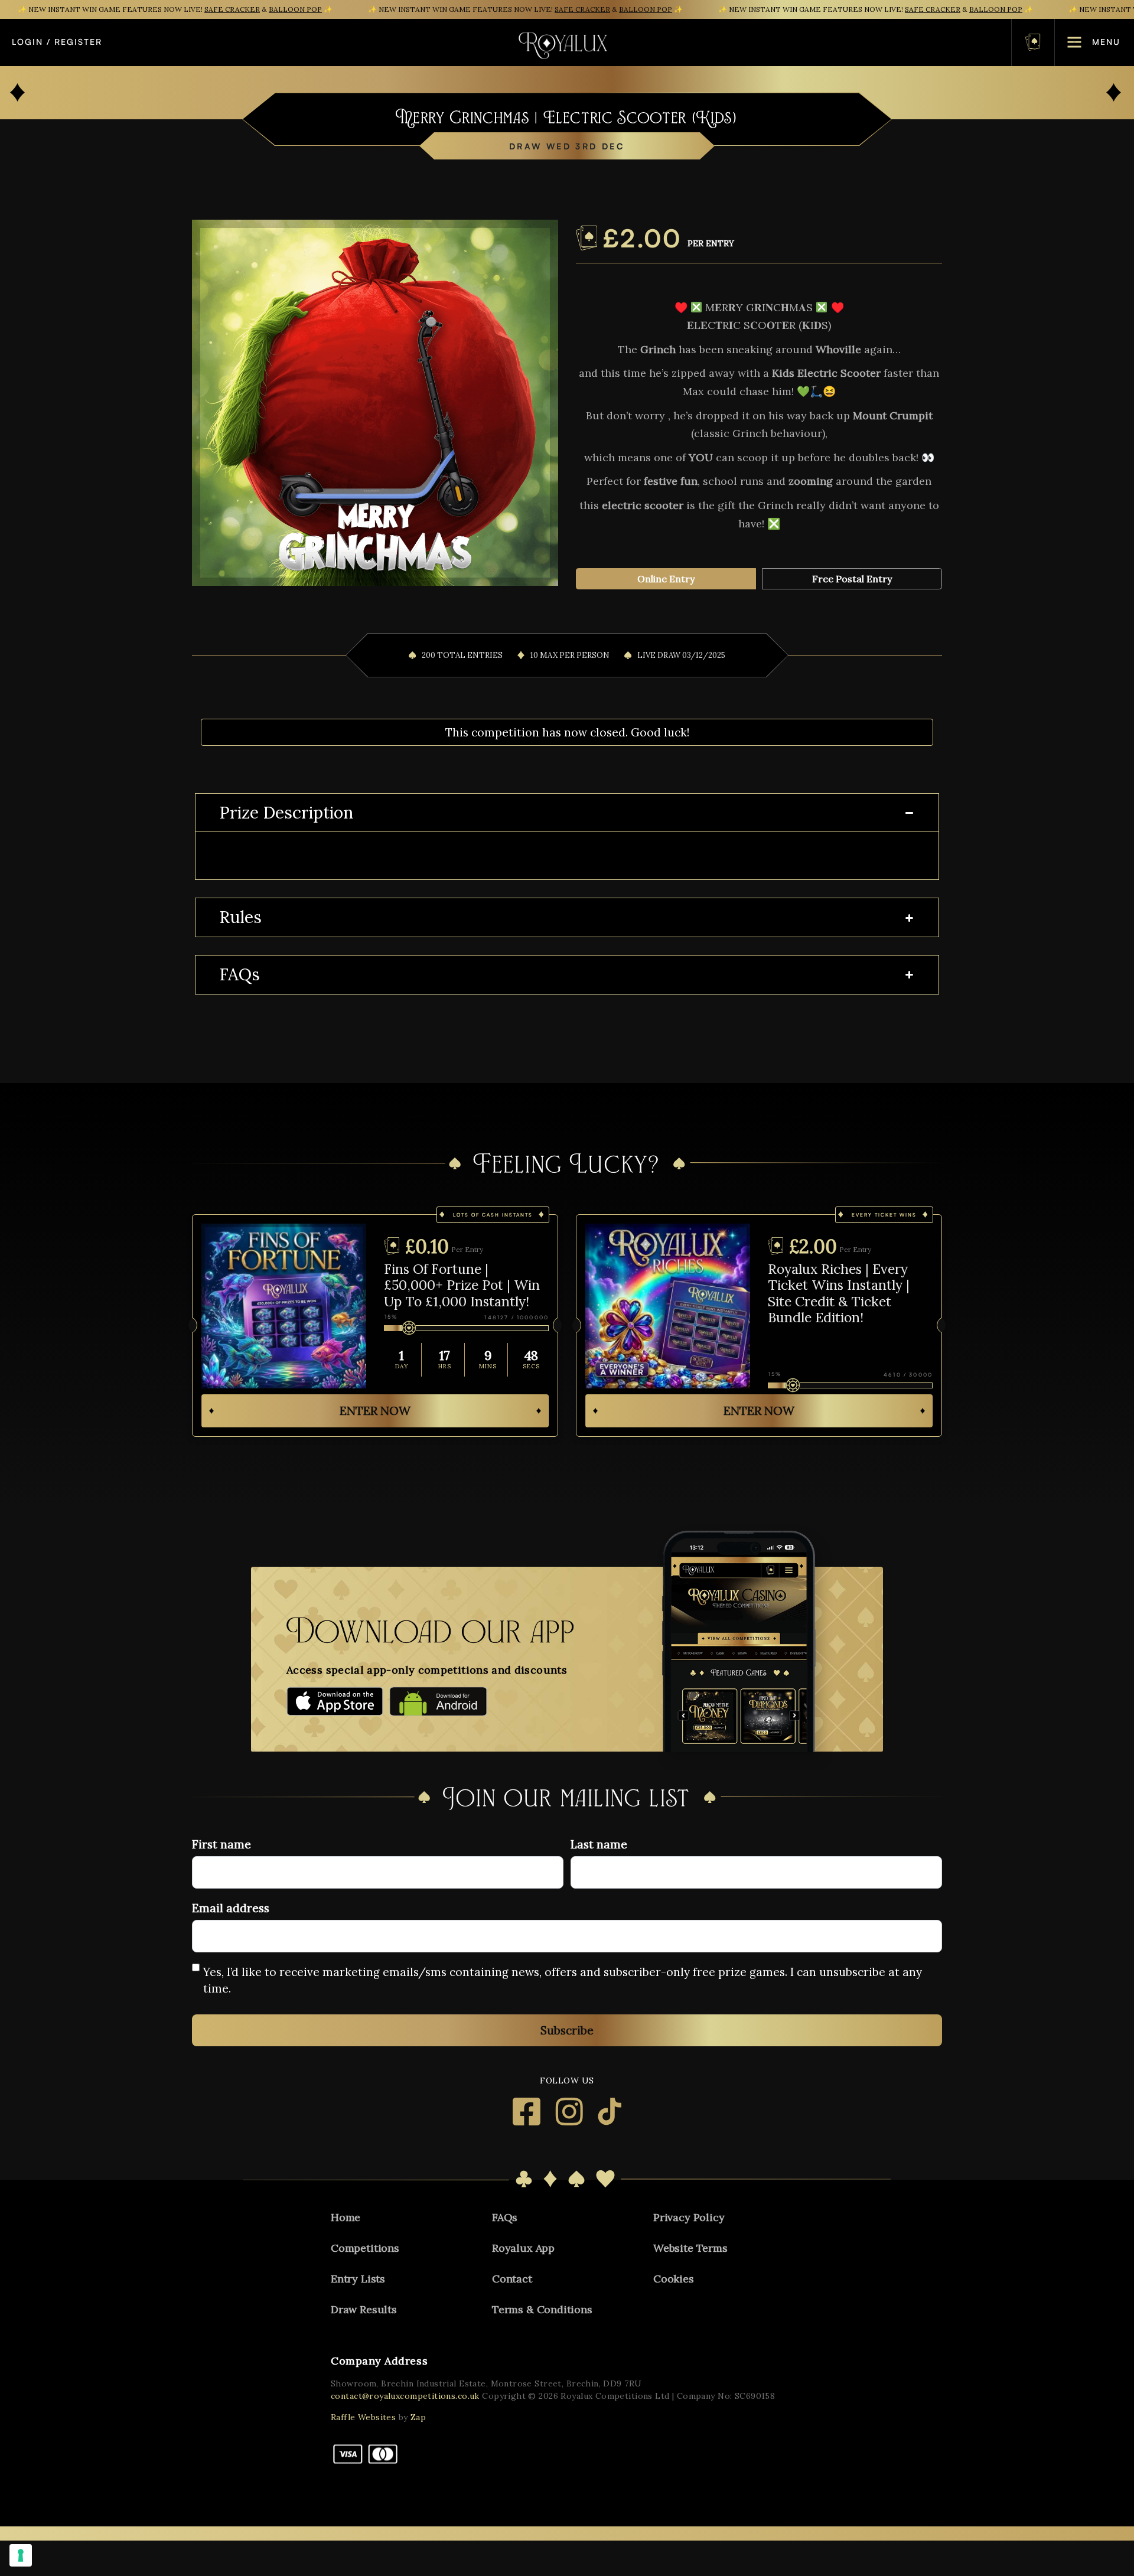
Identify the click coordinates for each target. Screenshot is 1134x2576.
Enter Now (375, 1411)
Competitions (365, 2248)
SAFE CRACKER (232, 9)
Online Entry (666, 579)
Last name (599, 1844)
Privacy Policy (689, 2217)
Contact (512, 2279)
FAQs (239, 975)
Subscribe (567, 2030)
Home (346, 2217)
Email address (231, 1908)
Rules (240, 918)
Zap (418, 2417)
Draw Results (364, 2309)
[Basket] (1033, 42)
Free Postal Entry (852, 579)
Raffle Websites (363, 2417)
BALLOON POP (295, 9)
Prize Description (286, 813)
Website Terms (690, 2248)
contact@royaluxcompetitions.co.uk (405, 2396)
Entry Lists (358, 2279)
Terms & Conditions (542, 2309)
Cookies (674, 2279)
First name (221, 1844)
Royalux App (523, 2248)
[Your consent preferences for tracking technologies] (21, 2555)
